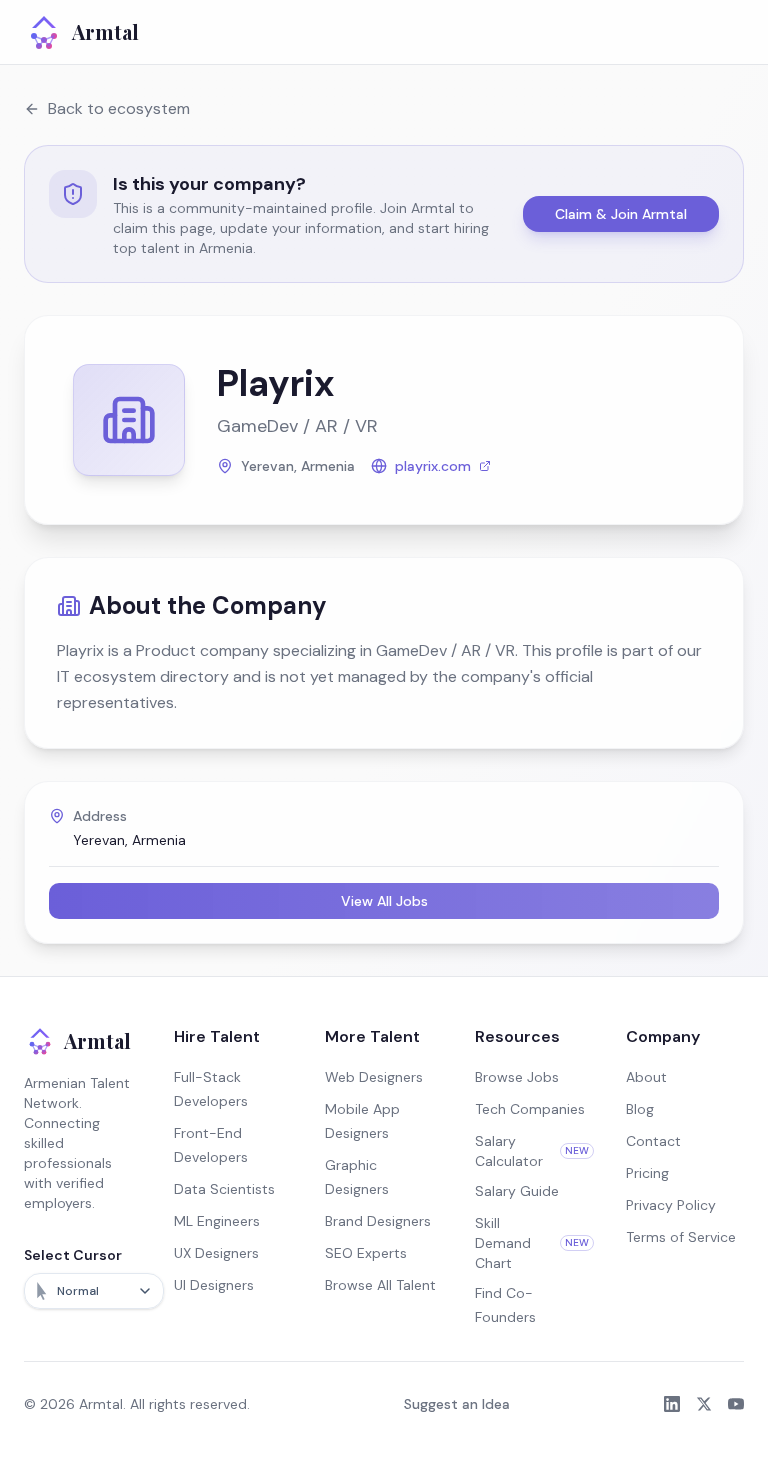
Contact (653, 1141)
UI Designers (214, 1285)
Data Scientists (224, 1189)
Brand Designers (378, 1221)
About (646, 1077)
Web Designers (374, 1077)
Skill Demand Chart (531, 1243)
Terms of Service (681, 1237)
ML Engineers (217, 1221)
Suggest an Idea (457, 1404)
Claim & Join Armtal (621, 214)
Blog (640, 1109)
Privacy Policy (671, 1205)
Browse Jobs (517, 1077)
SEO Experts (366, 1253)
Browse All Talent (380, 1285)
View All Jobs (384, 901)
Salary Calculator (531, 1151)
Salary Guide (517, 1191)
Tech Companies (530, 1109)
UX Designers (216, 1253)
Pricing (647, 1173)
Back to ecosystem (119, 108)
